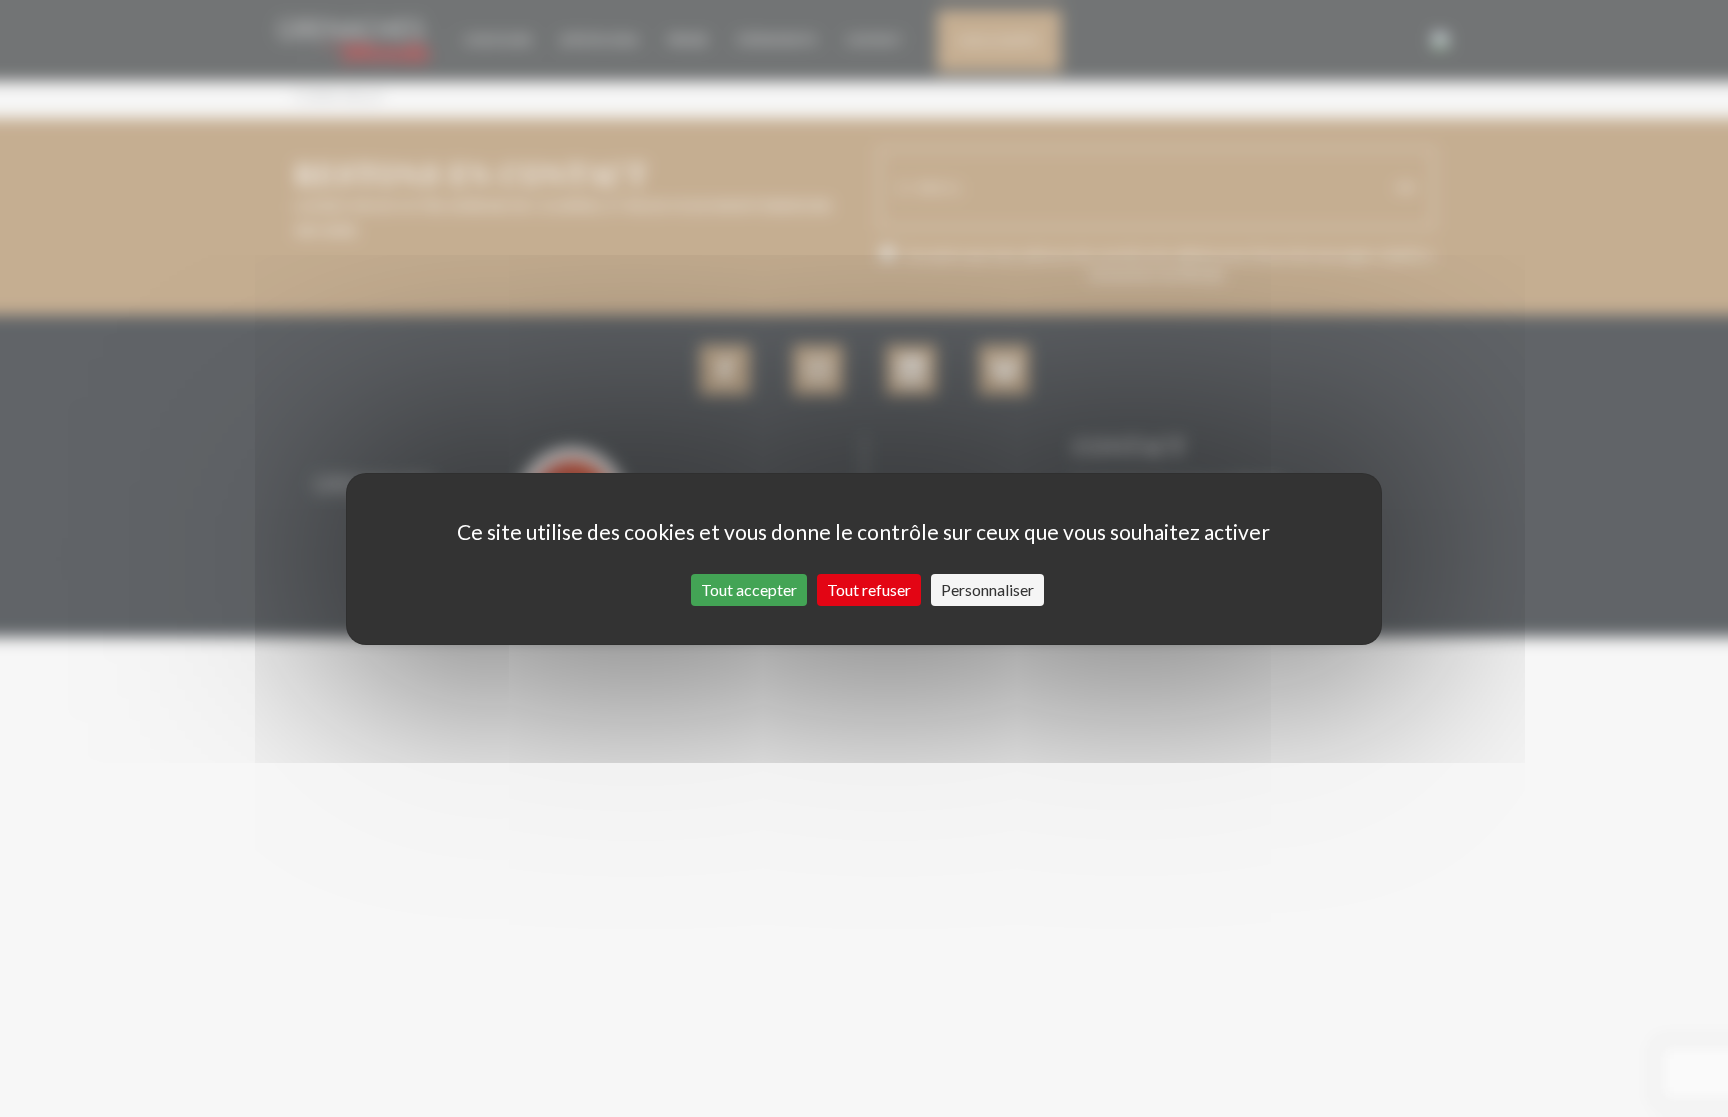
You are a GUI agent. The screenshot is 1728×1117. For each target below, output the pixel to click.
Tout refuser (869, 589)
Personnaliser (987, 589)
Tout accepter (749, 589)
